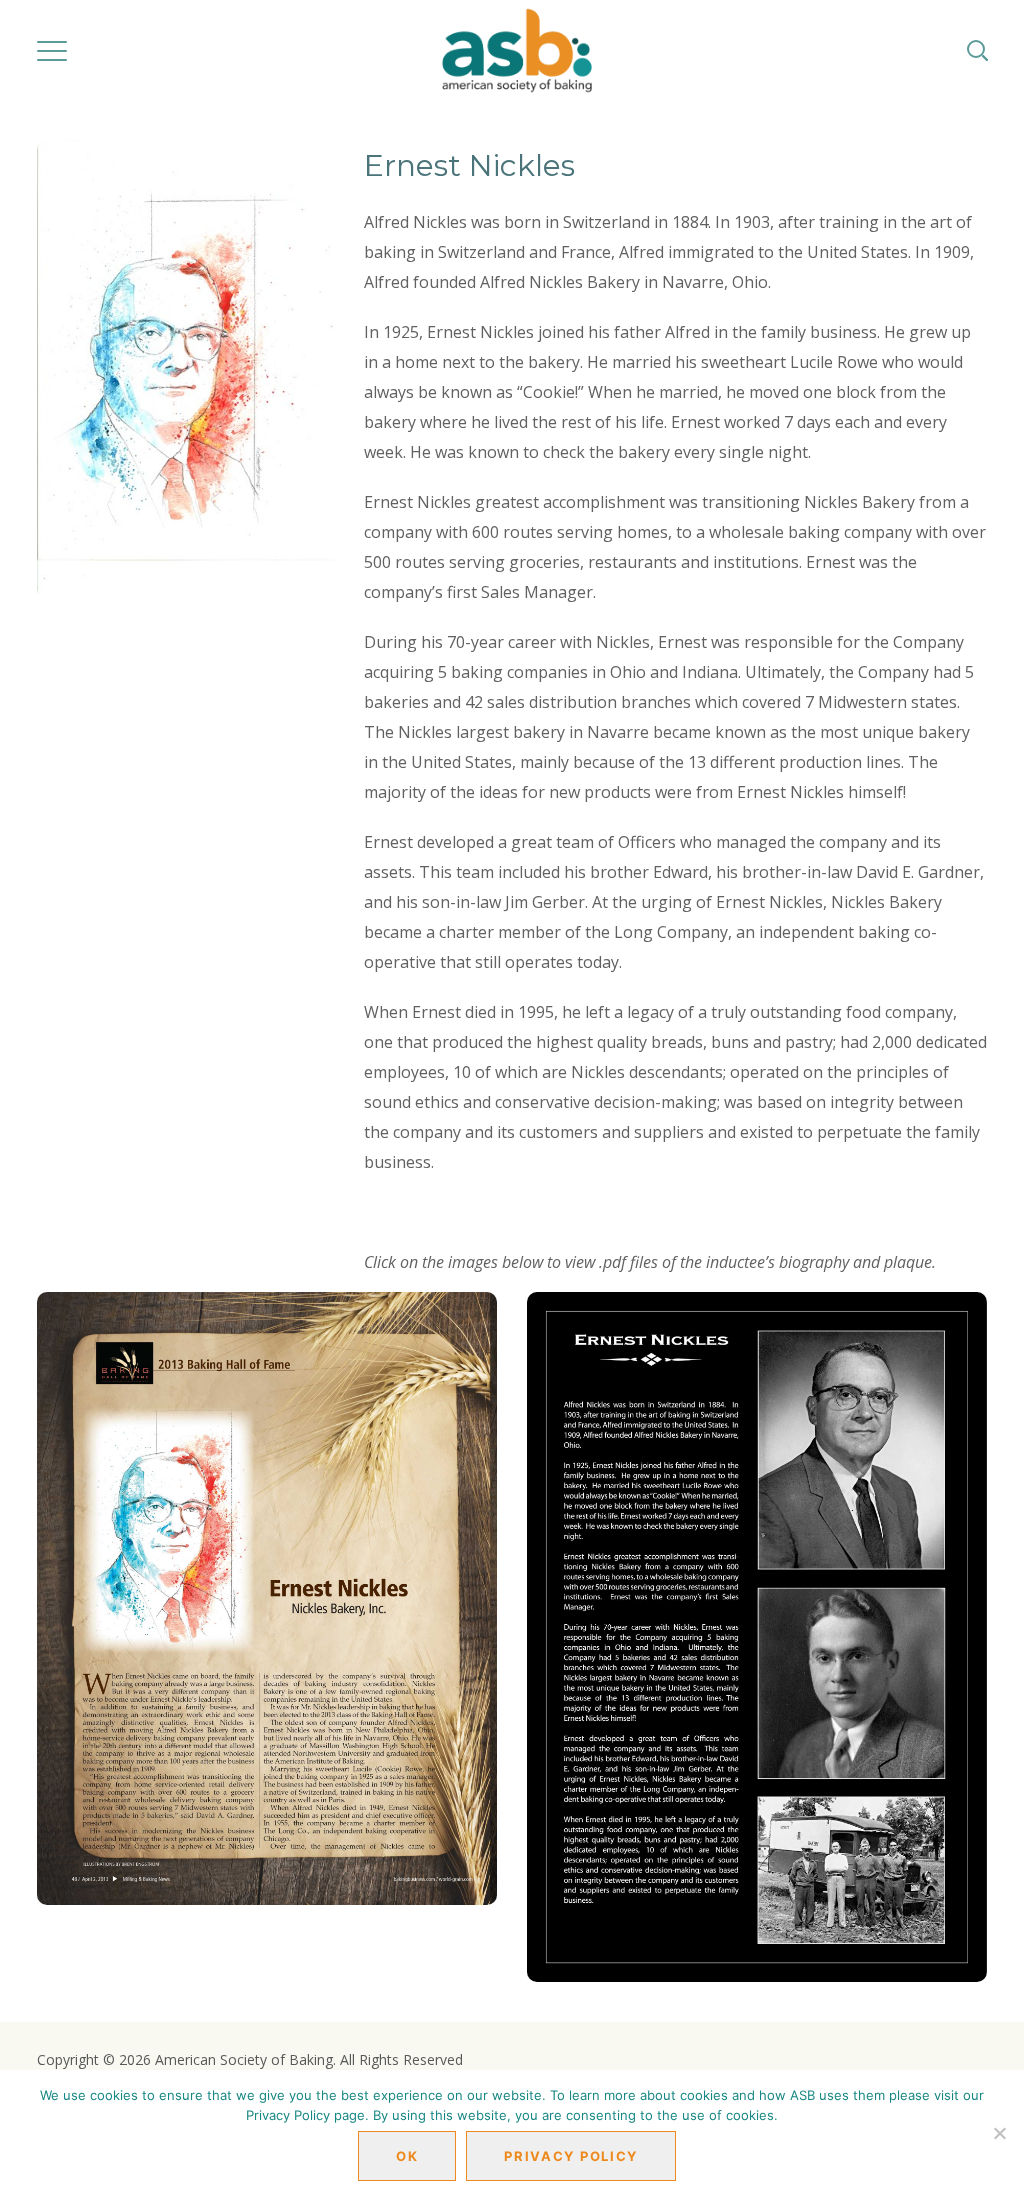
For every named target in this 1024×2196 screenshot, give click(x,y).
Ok (407, 2156)
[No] (999, 2133)
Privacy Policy (571, 2156)
